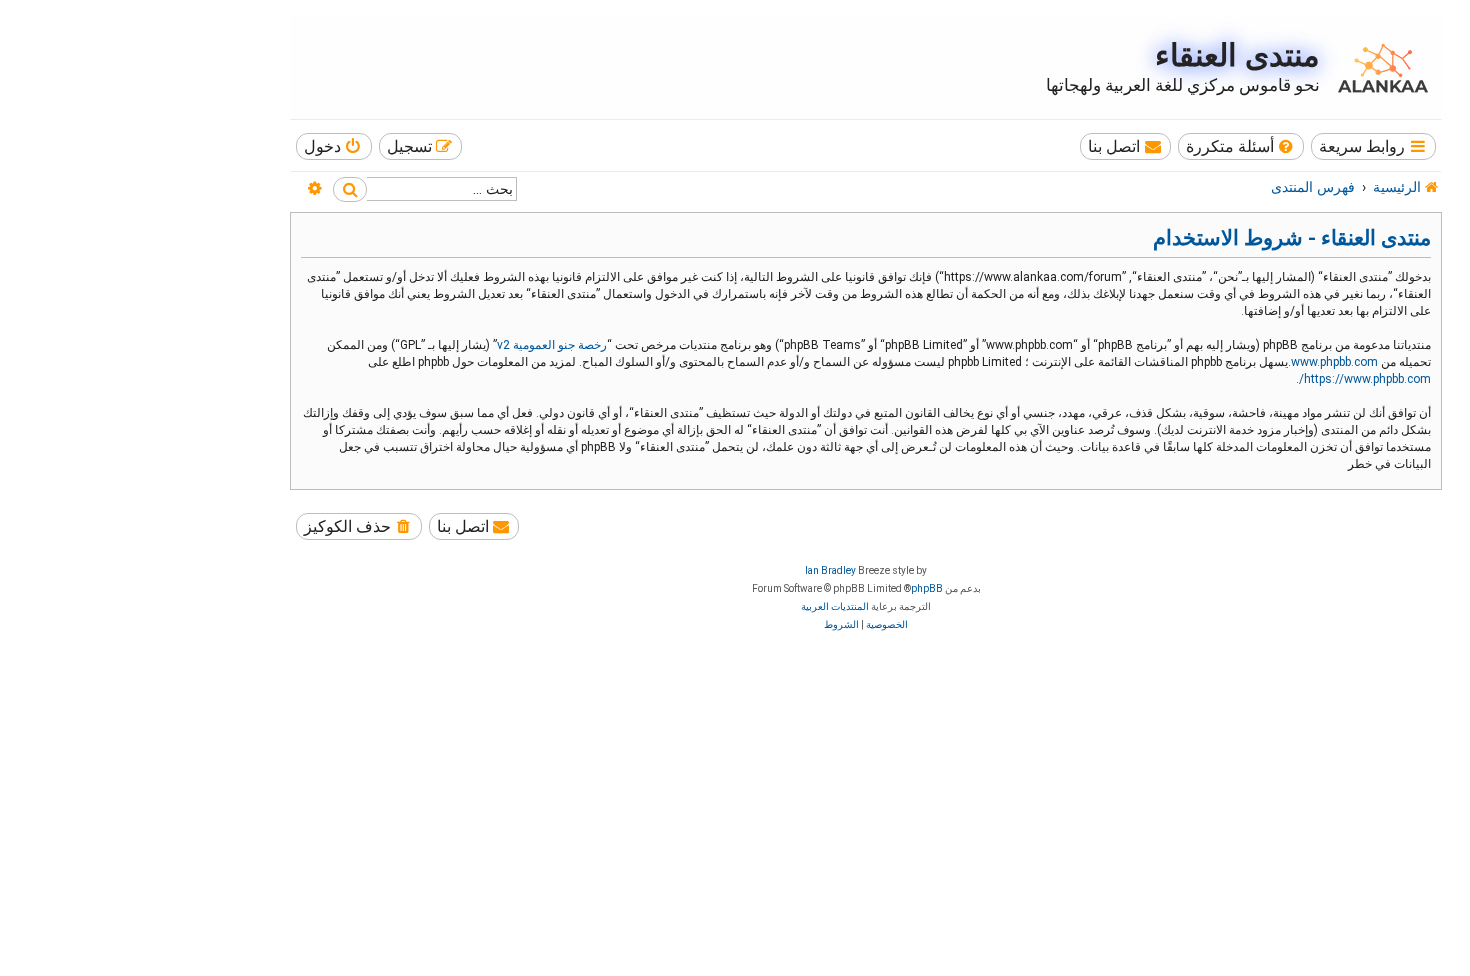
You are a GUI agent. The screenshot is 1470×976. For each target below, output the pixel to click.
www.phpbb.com (1334, 362)
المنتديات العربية (835, 606)
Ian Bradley (830, 570)
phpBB (927, 588)
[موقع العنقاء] (1378, 68)
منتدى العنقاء (1237, 55)
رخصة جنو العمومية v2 (552, 345)
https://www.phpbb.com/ (1365, 379)
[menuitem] (1241, 146)
